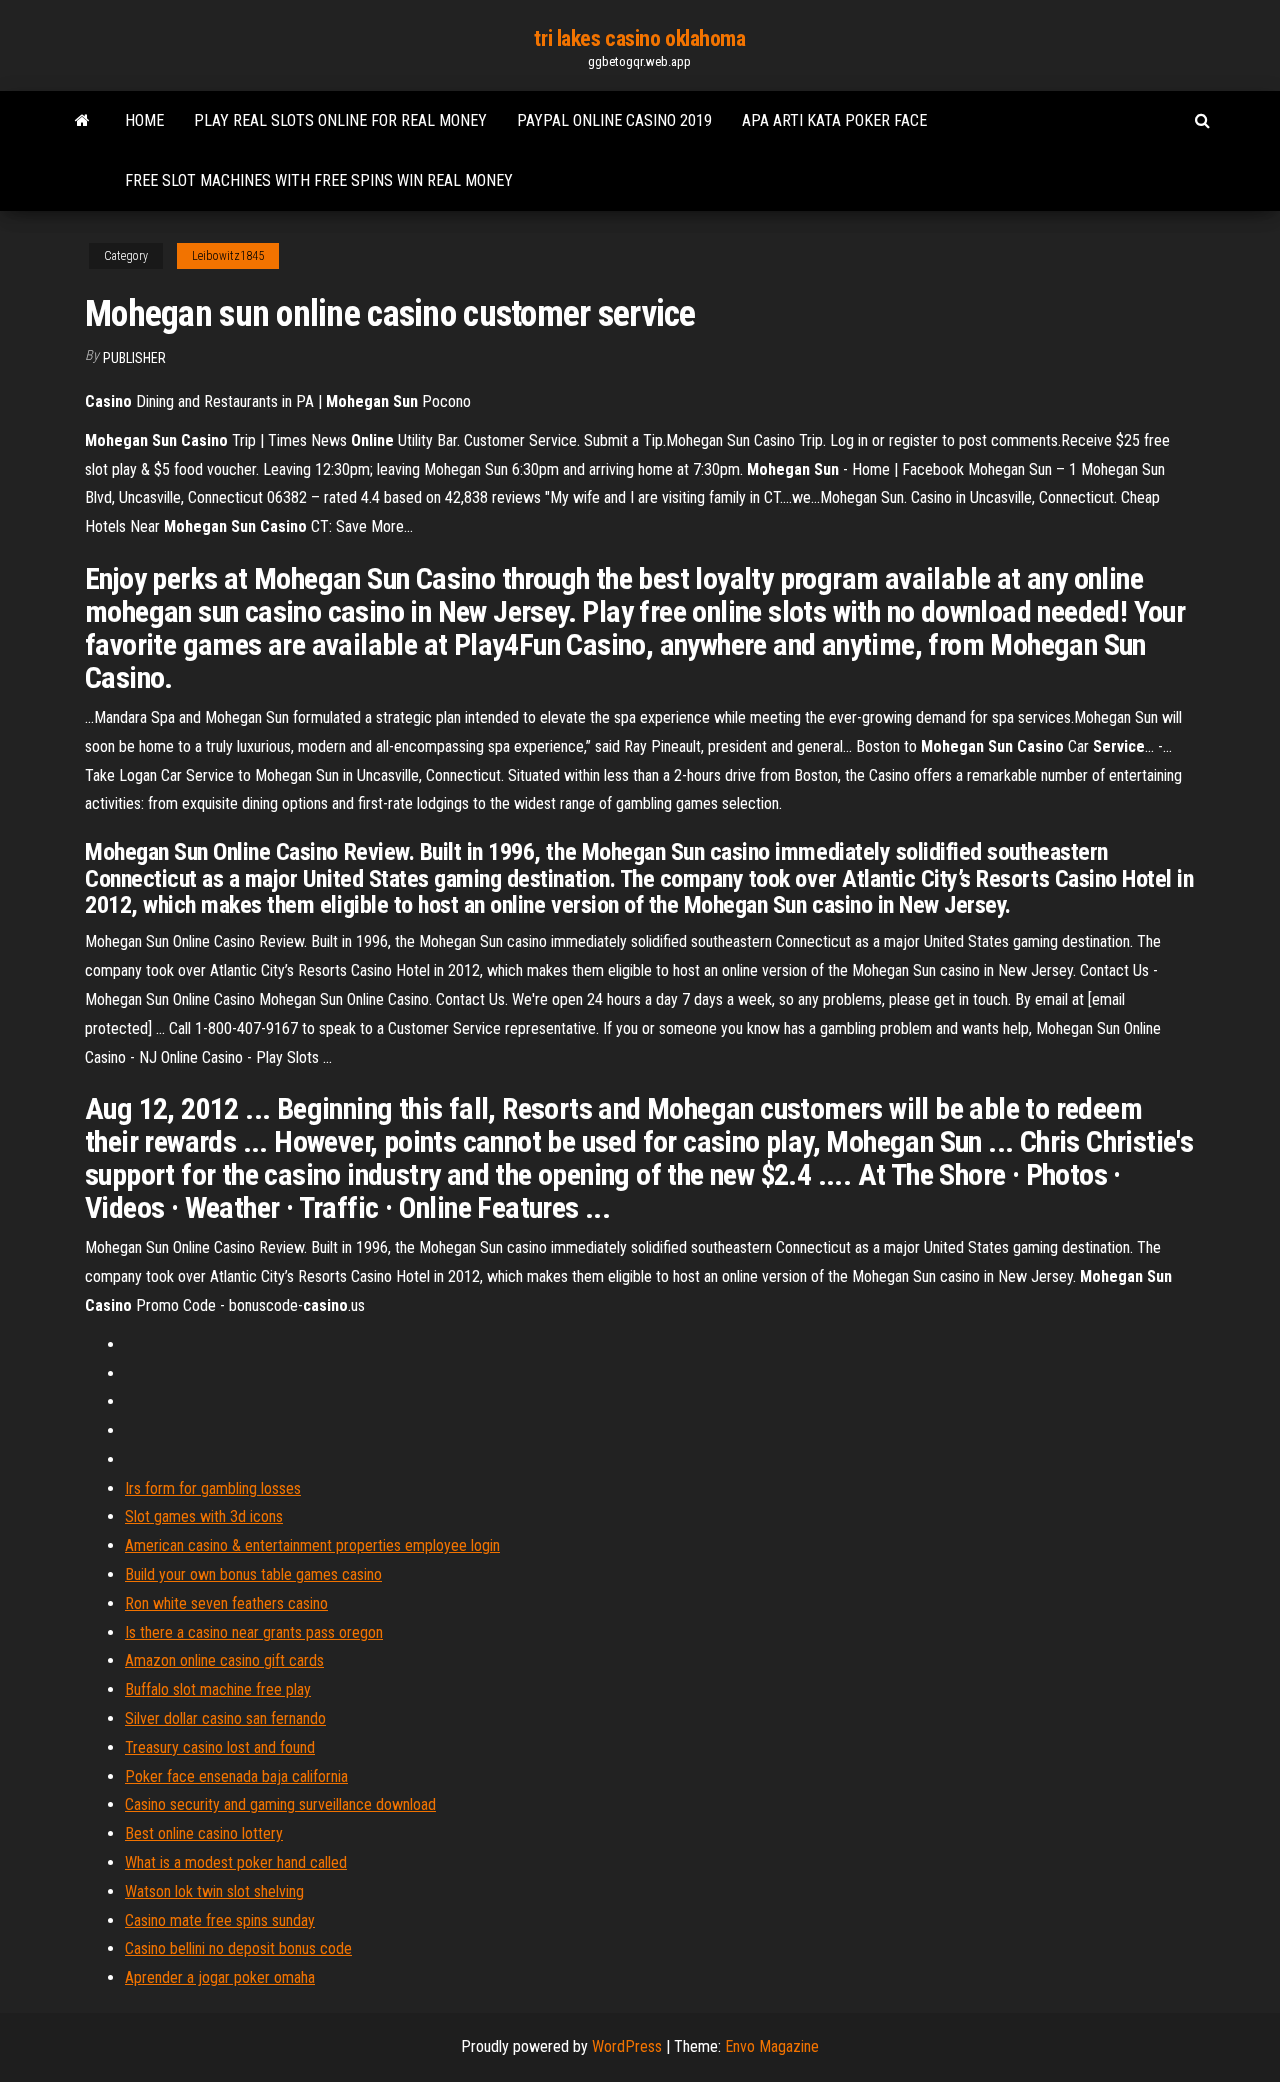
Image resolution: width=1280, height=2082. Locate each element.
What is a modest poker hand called (236, 1862)
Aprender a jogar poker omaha (220, 1977)
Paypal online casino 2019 (614, 120)
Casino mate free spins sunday (220, 1920)
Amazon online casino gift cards (224, 1660)
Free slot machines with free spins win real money (319, 180)
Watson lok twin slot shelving (214, 1891)
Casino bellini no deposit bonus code (238, 1948)
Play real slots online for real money (340, 120)
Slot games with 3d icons (204, 1516)
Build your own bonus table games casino (253, 1574)
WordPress (627, 2046)
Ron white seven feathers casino (226, 1603)
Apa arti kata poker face (834, 120)
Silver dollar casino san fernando (225, 1718)
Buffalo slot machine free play (218, 1689)
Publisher (134, 358)
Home (144, 120)
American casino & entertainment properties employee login (312, 1545)
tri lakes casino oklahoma (639, 38)
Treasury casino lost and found (220, 1747)
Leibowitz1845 (228, 256)
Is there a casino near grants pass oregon (254, 1632)
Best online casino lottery (204, 1833)
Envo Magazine (772, 2046)
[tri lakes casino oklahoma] (82, 121)
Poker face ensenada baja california (236, 1776)
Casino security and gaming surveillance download (280, 1804)
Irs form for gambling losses (213, 1488)
